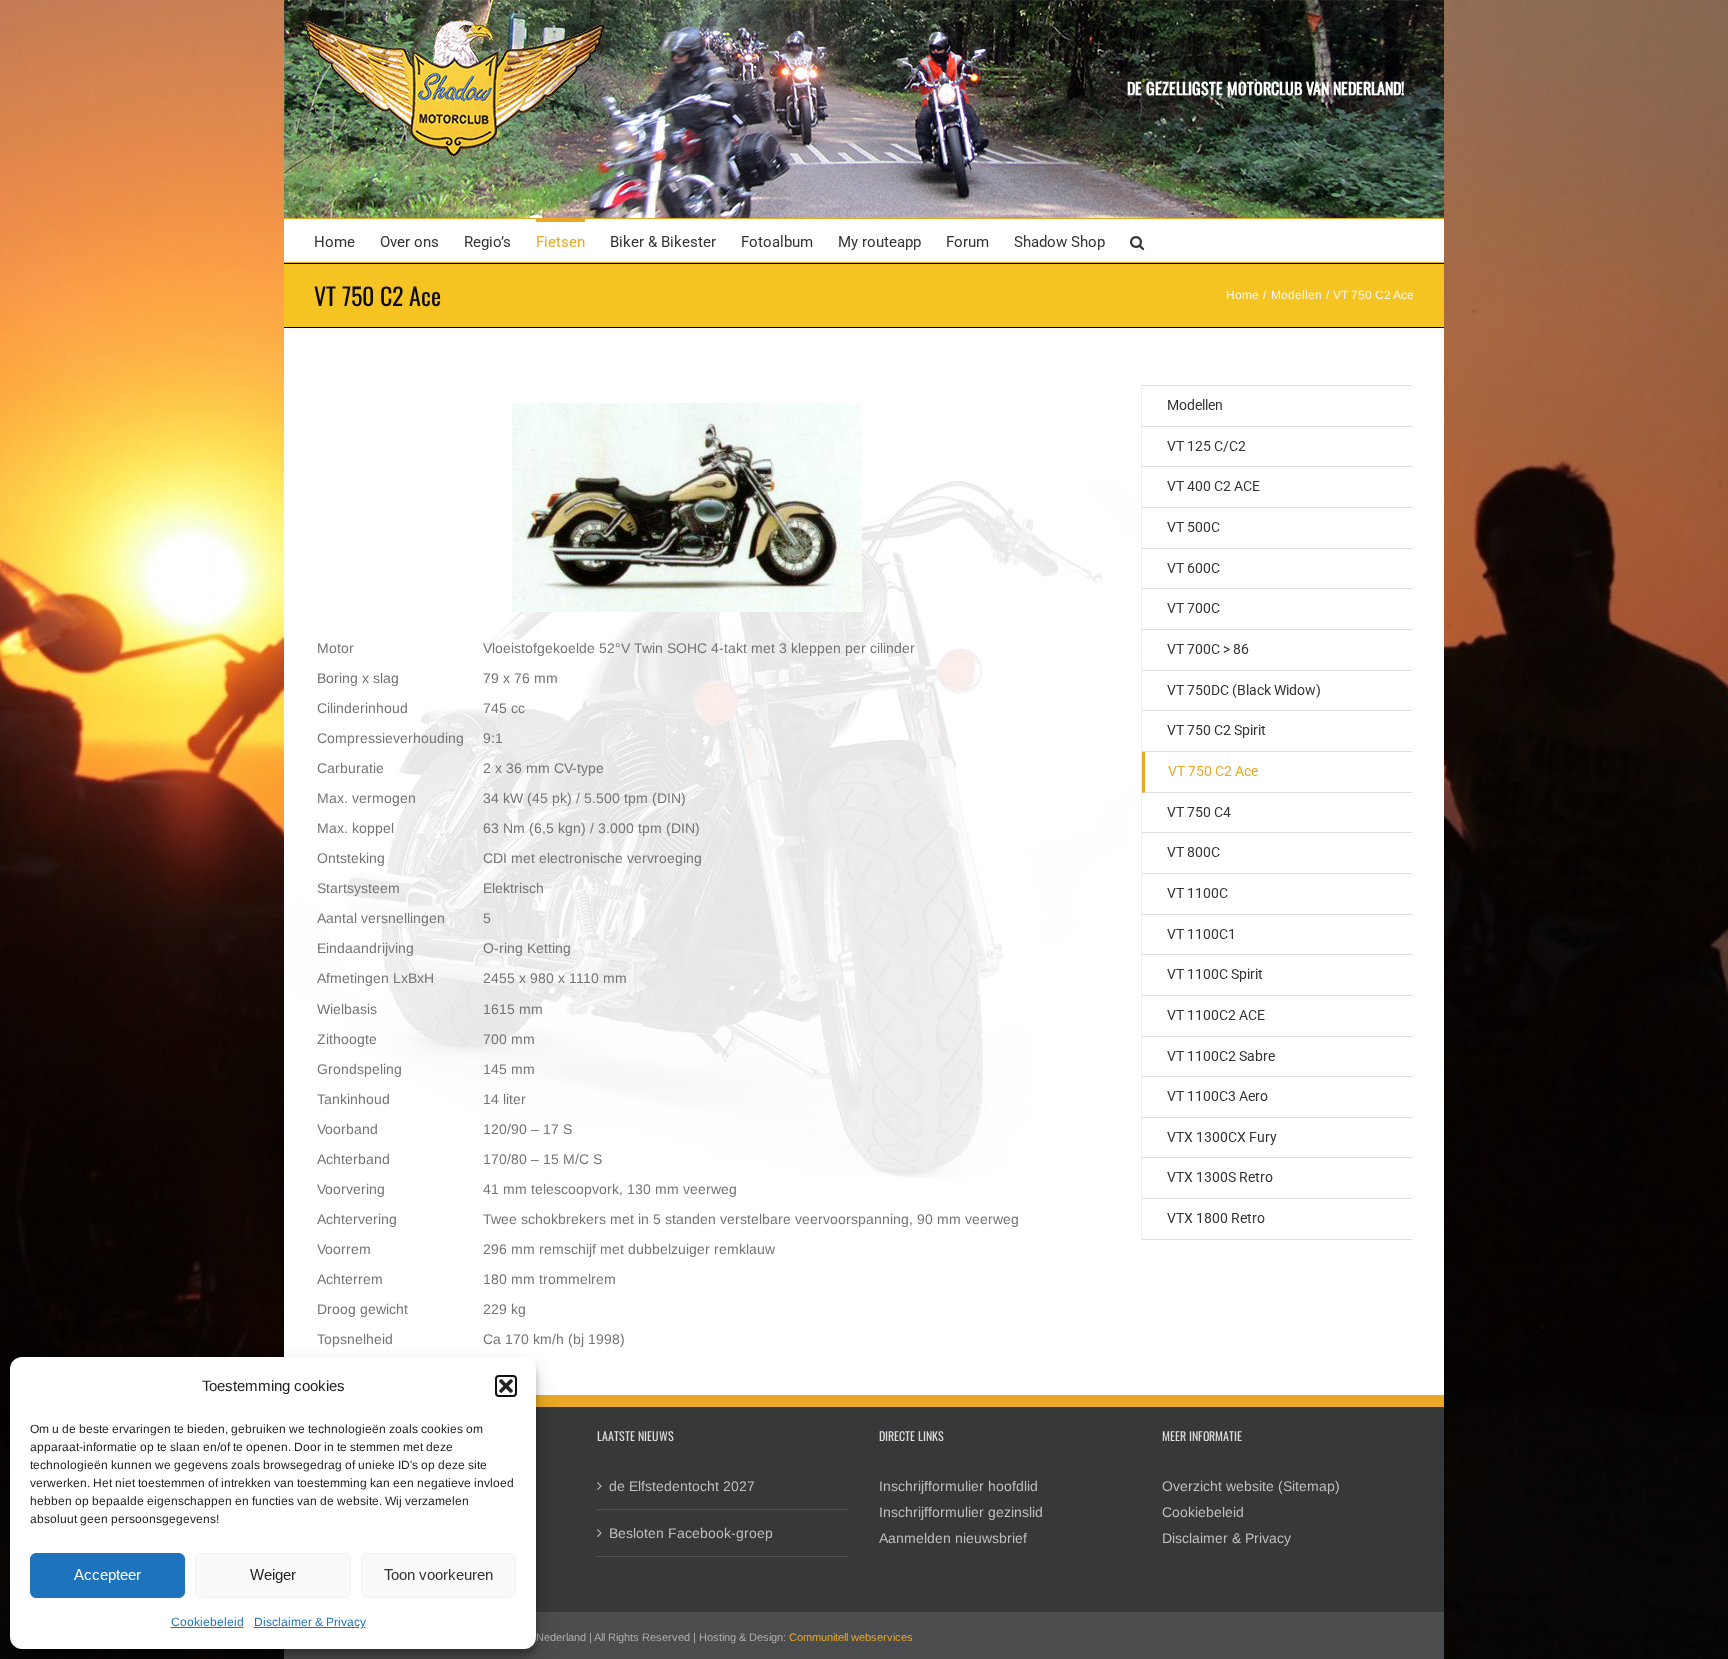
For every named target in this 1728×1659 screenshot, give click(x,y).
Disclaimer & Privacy (310, 1622)
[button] (506, 1386)
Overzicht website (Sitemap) (1251, 1486)
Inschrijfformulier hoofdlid (958, 1486)
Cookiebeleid (207, 1622)
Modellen (1195, 405)
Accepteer (107, 1574)
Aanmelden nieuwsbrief (953, 1538)
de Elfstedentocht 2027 (682, 1486)
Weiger (273, 1574)
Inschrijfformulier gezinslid (961, 1512)
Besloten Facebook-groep (691, 1533)
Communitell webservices (851, 1637)
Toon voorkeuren (438, 1574)
